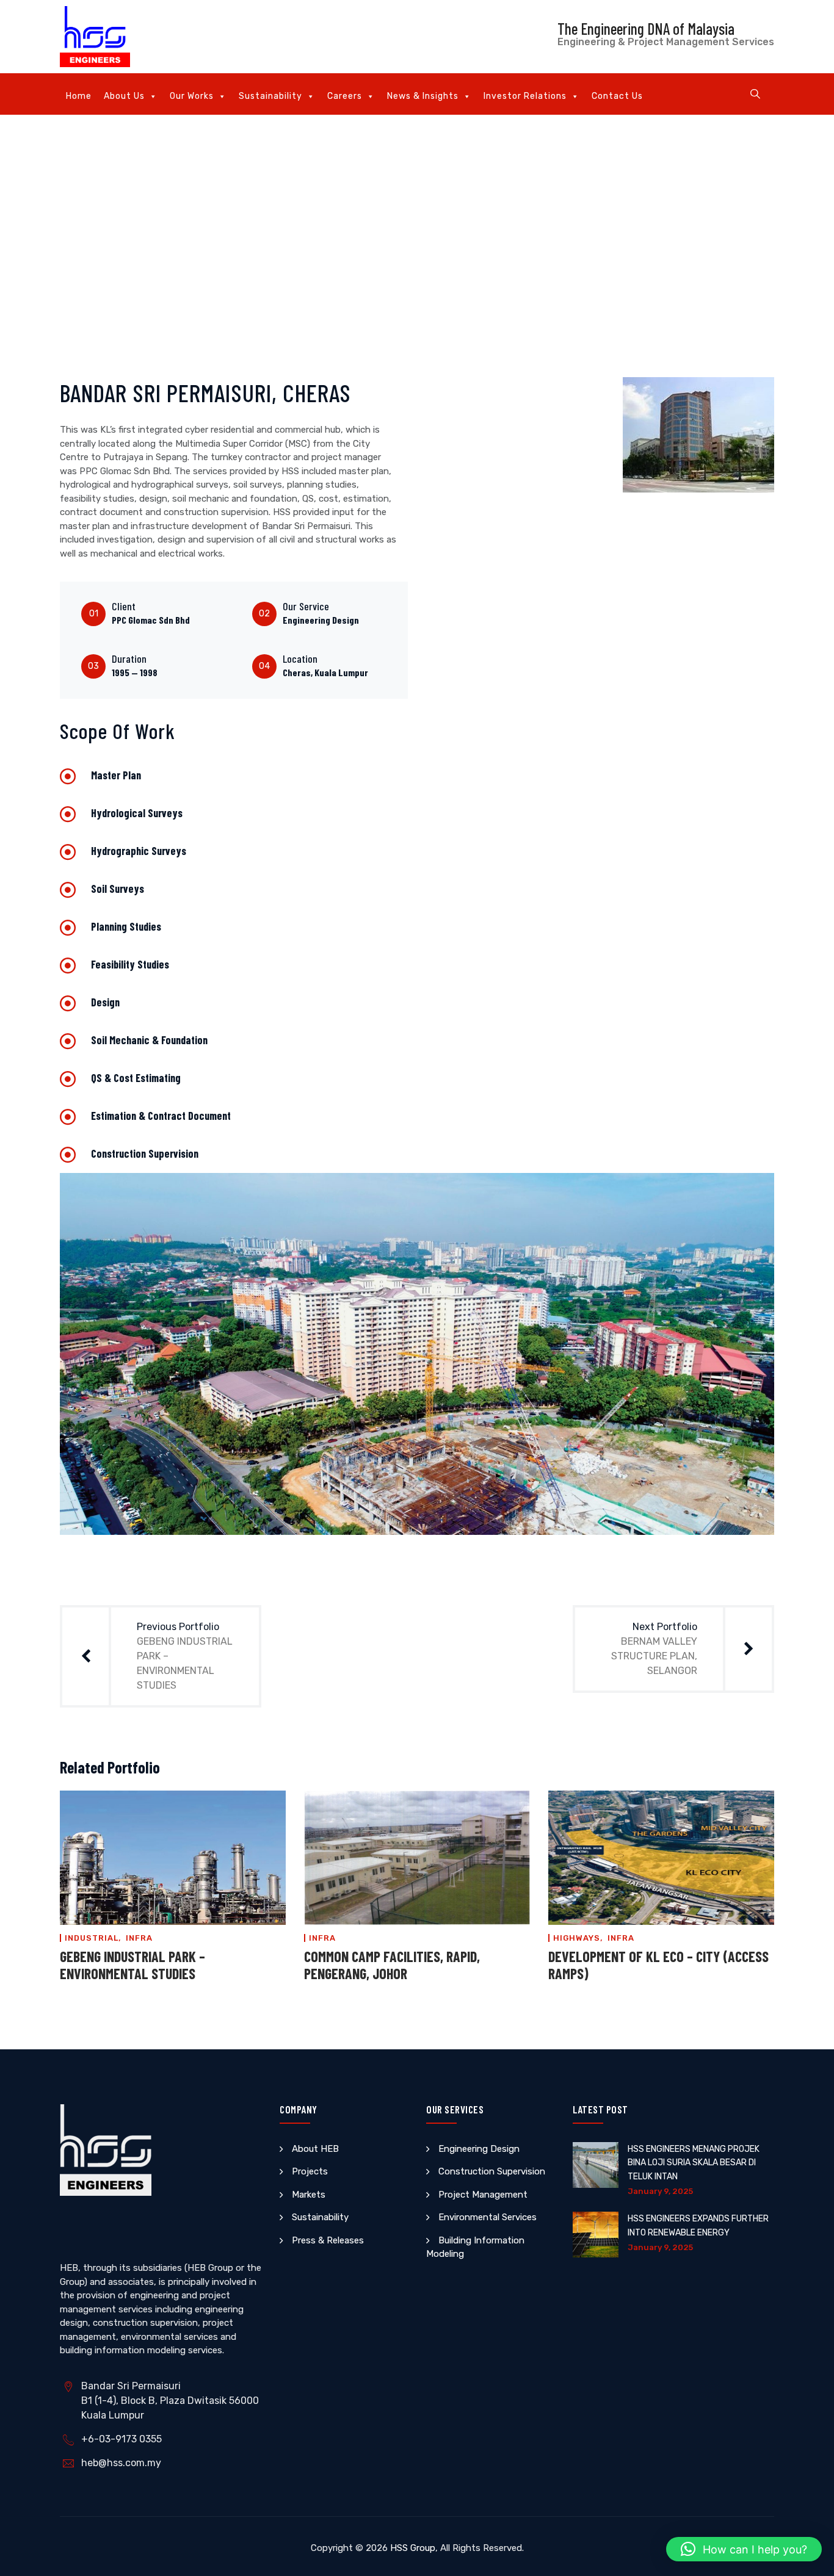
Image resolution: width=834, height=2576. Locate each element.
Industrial (92, 1938)
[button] (744, 2549)
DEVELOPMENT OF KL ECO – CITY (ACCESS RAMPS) (658, 1965)
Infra (139, 1938)
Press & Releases (328, 2240)
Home (79, 96)
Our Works (192, 96)
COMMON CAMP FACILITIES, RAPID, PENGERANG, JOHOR (392, 1965)
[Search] (755, 94)
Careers (345, 96)
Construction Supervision (492, 2171)
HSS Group (413, 2548)
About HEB (315, 2149)
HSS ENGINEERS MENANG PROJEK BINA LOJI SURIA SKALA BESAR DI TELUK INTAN (694, 2163)
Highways (577, 1938)
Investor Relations (525, 96)
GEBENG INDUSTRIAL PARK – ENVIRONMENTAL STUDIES (132, 1965)
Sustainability (270, 96)
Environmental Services (488, 2217)
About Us (124, 96)
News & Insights (423, 96)
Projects (310, 2171)
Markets (309, 2195)
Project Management (483, 2195)
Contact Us (617, 96)
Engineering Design (479, 2149)
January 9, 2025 (660, 2191)
